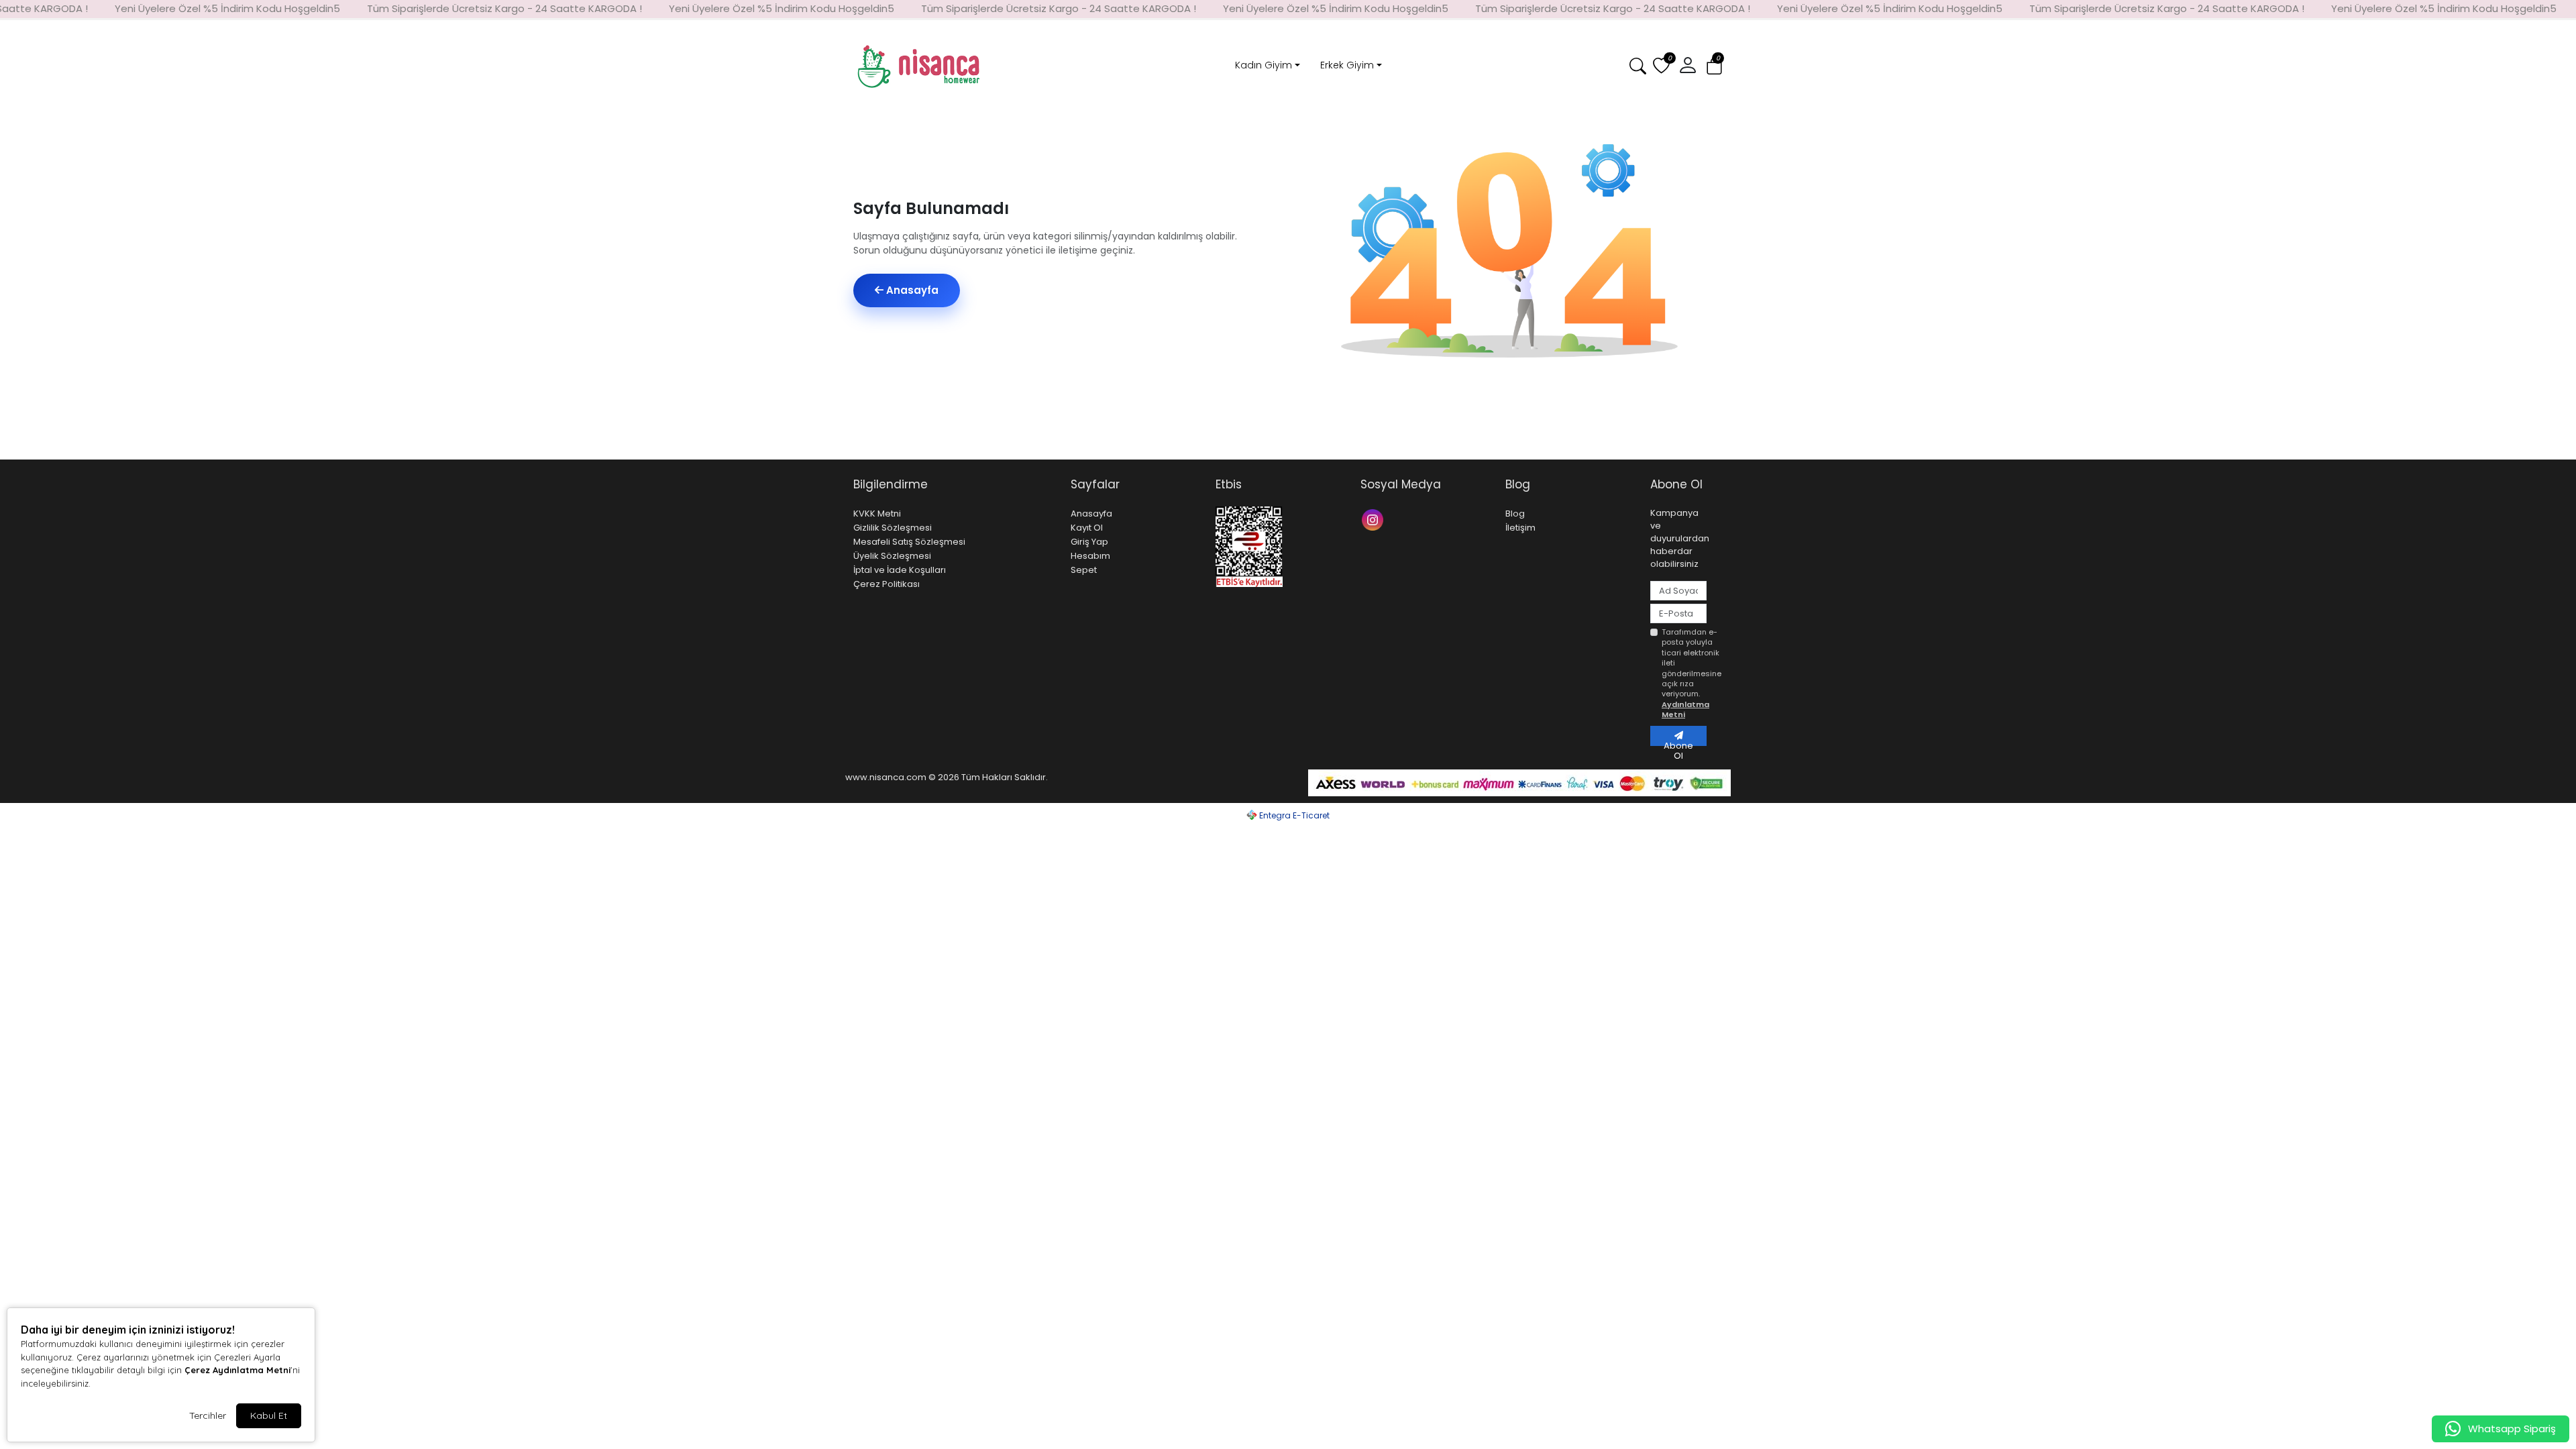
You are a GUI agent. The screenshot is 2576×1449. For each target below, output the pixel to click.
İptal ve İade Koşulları (900, 570)
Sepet (1084, 570)
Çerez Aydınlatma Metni (237, 1370)
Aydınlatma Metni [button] (1685, 709)
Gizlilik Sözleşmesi (893, 528)
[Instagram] (1374, 519)
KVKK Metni (877, 514)
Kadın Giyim (1264, 65)
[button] (1714, 67)
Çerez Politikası (887, 584)
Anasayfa (911, 290)
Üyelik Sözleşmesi (892, 556)
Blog (1515, 514)
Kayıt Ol (1087, 528)
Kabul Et (269, 1415)
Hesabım (1090, 556)
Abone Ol (1678, 743)
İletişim (1520, 528)
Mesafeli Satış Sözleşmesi (909, 542)
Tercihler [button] (208, 1415)
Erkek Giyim (1347, 65)
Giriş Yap (1089, 542)
